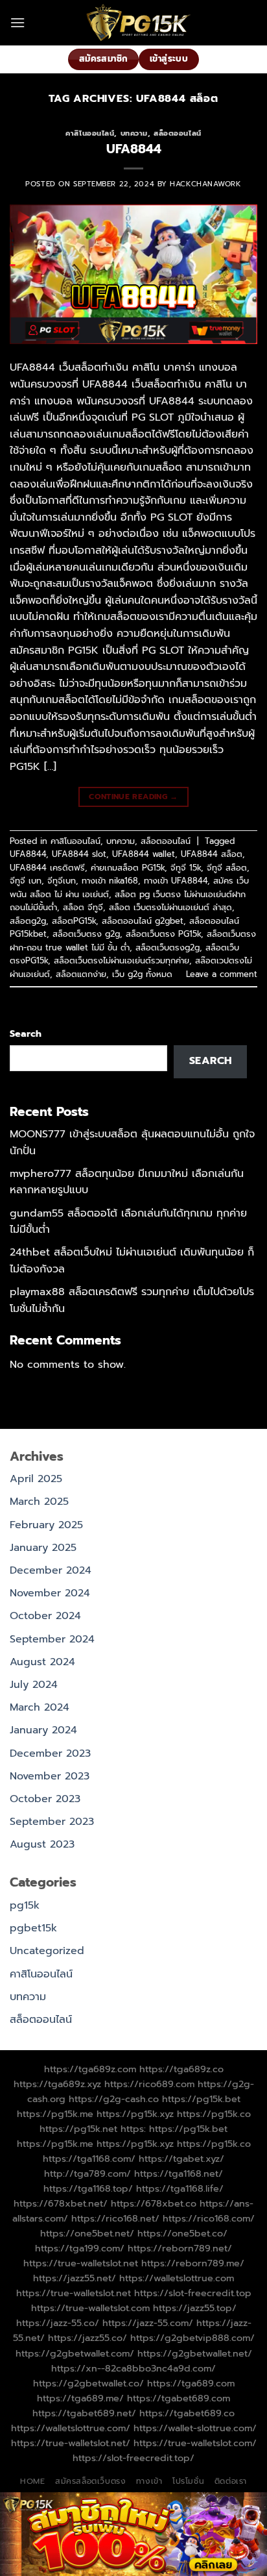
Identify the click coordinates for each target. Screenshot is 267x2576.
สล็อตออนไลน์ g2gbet (143, 921)
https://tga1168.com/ (89, 2159)
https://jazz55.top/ (195, 2308)
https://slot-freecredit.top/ (133, 2458)
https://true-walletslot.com (90, 2308)
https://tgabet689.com (179, 2398)
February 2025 (46, 1525)
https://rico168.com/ (209, 2218)
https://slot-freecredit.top (193, 2293)
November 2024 (50, 1593)
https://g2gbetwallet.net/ (195, 2353)
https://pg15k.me (55, 2114)
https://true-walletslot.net (81, 2263)
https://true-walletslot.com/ (195, 2443)
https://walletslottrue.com (177, 2278)
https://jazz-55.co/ (58, 2323)
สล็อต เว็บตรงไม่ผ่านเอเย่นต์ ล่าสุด (170, 907)
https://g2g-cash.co (114, 2099)
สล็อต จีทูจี (83, 907)
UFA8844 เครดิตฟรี (47, 868)
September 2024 (52, 1639)
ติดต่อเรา (231, 2481)
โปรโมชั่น (188, 2481)
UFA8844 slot (79, 854)
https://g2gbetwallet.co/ (88, 2383)
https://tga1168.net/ (179, 2173)
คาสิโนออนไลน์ (90, 133)
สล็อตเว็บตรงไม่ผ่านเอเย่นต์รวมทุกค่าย (122, 960)
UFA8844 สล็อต (212, 854)
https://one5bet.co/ (182, 2233)
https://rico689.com (149, 2084)
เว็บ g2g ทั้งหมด (142, 974)
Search (26, 1034)
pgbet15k (33, 1928)
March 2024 (40, 1707)
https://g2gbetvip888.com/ (192, 2338)
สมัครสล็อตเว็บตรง (91, 2481)
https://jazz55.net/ (75, 2278)
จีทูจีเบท (62, 881)
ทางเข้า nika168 (110, 881)
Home (32, 2481)
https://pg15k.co (214, 2114)
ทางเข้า (149, 2481)
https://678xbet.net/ (61, 2203)
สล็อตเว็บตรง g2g (86, 934)
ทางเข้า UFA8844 (176, 881)
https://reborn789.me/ (193, 2263)
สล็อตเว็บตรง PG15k (163, 934)
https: (133, 2129)
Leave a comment (222, 974)
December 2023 (50, 1753)
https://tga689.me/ (80, 2398)
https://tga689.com (191, 2383)
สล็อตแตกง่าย (81, 974)
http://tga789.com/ (87, 2173)
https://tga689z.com (90, 2069)
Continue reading (133, 797)
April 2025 (36, 1479)
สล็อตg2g (28, 921)
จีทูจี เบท (26, 881)
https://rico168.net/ (115, 2218)
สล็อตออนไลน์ (178, 133)
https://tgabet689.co (187, 2413)
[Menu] (17, 22)
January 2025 (43, 1548)
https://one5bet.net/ (87, 2233)
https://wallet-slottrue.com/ (195, 2428)
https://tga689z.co (181, 2069)
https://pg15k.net (78, 2129)
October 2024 (45, 1616)
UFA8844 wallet (144, 854)
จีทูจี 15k (186, 868)
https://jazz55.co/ (87, 2338)
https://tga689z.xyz (57, 2084)
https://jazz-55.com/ (148, 2323)
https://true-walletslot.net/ (71, 2443)
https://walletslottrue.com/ (71, 2428)
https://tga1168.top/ (88, 2188)
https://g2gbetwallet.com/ (75, 2353)
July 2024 (34, 1685)
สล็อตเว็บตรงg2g (168, 947)
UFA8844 (134, 149)
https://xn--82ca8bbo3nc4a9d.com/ (133, 2368)
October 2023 (45, 1799)
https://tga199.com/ (80, 2248)
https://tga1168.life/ (180, 2188)
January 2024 (43, 1730)
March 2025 (39, 1502)
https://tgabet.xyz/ (181, 2159)
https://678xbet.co (154, 2203)
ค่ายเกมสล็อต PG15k (128, 868)
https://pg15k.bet (201, 2099)
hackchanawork (205, 184)
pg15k (25, 1905)
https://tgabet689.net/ (84, 2413)
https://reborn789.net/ (180, 2248)
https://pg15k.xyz (135, 2114)
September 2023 (52, 1822)
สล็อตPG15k (74, 921)
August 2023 (42, 1844)
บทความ (134, 133)
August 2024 (42, 1662)
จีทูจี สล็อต (227, 868)
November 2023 (50, 1776)
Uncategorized (47, 1951)
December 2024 (51, 1570)
